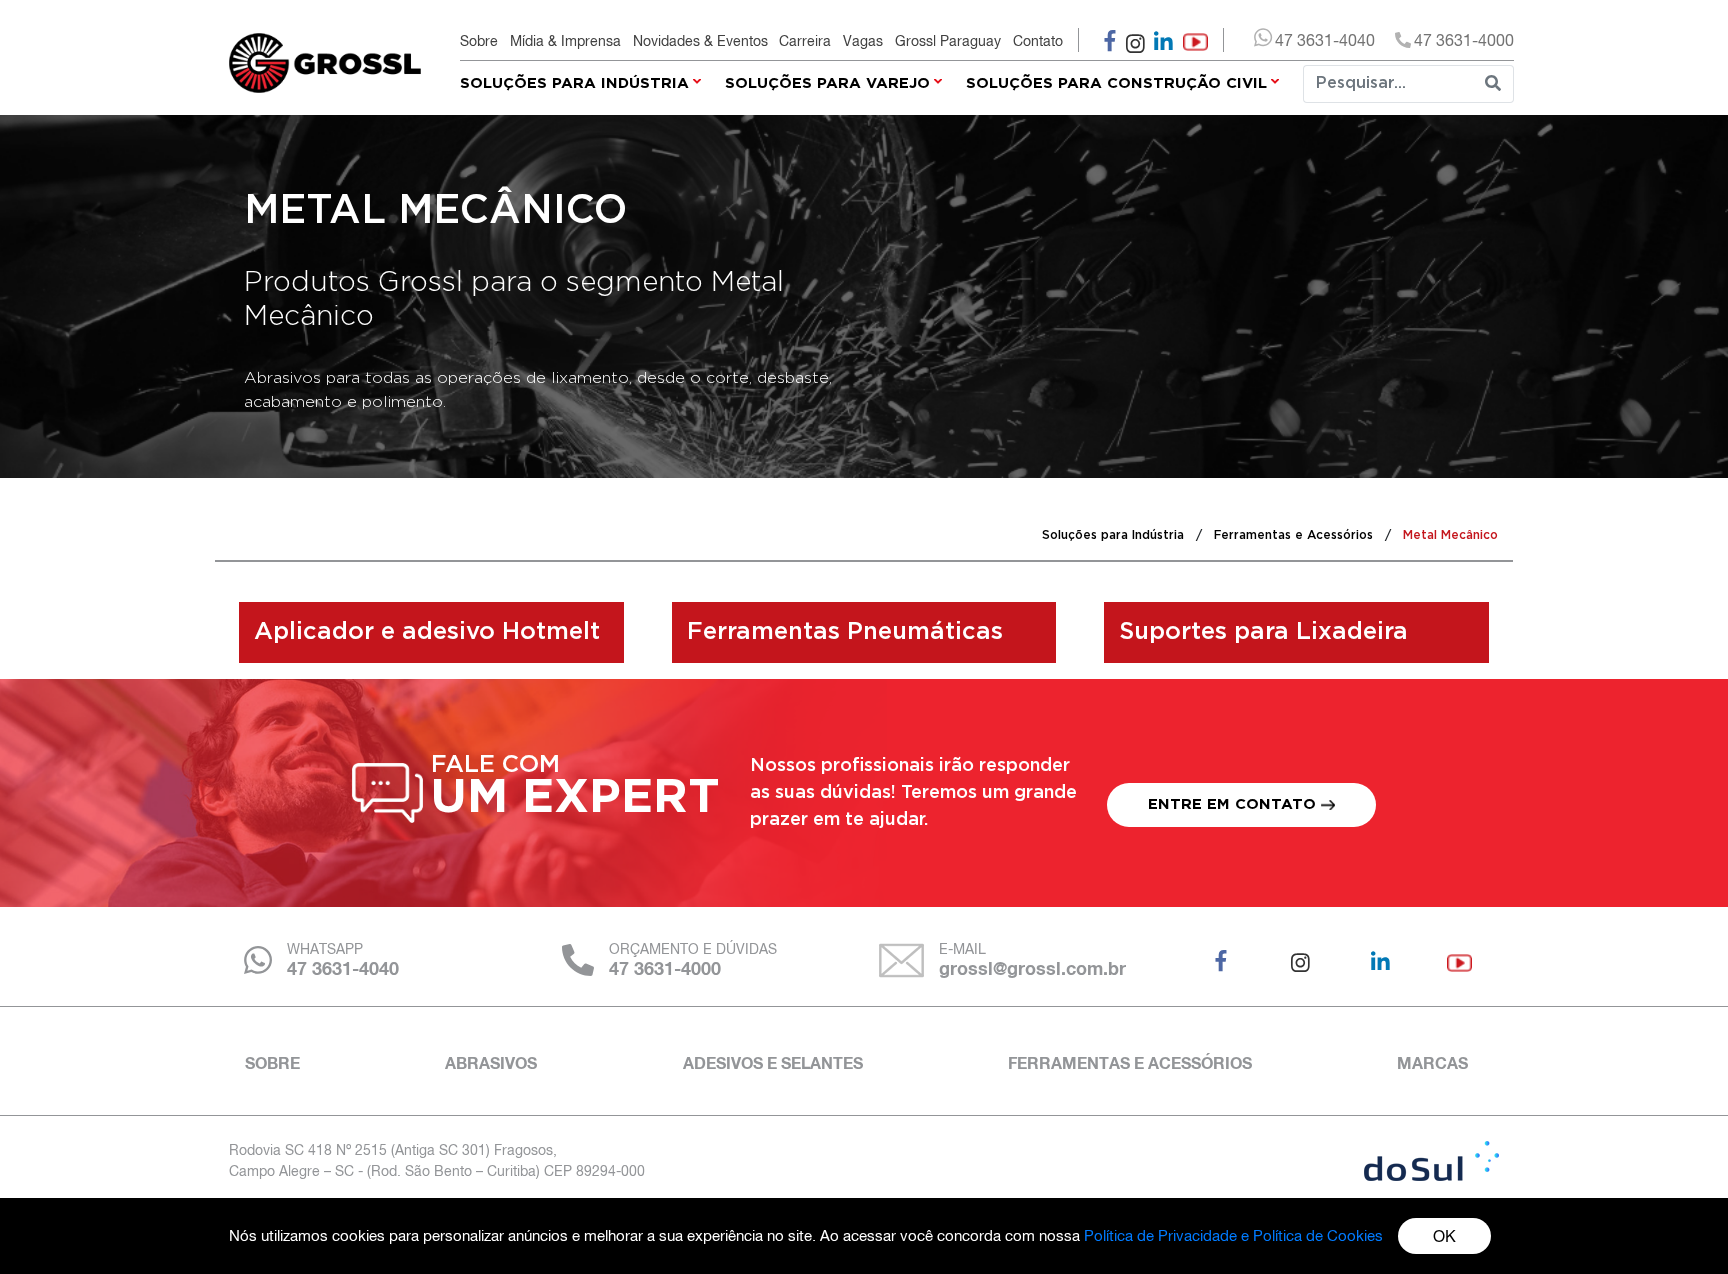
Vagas (863, 41)
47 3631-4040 (343, 968)
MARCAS (1432, 1062)
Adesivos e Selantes (773, 1062)
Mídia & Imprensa (565, 41)
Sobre (479, 41)
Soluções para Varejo (827, 83)
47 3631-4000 (665, 968)
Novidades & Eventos (700, 41)
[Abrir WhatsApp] (1678, 1223)
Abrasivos (491, 1062)
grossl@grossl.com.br (1032, 968)
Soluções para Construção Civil (1116, 83)
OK (1444, 1236)
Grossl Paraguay (948, 41)
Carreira (805, 41)
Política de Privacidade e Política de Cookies (1233, 1235)
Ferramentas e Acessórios (1130, 1062)
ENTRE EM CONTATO (1234, 804)
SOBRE (272, 1062)
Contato (1038, 41)
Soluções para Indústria (574, 83)
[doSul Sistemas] (1431, 1161)
